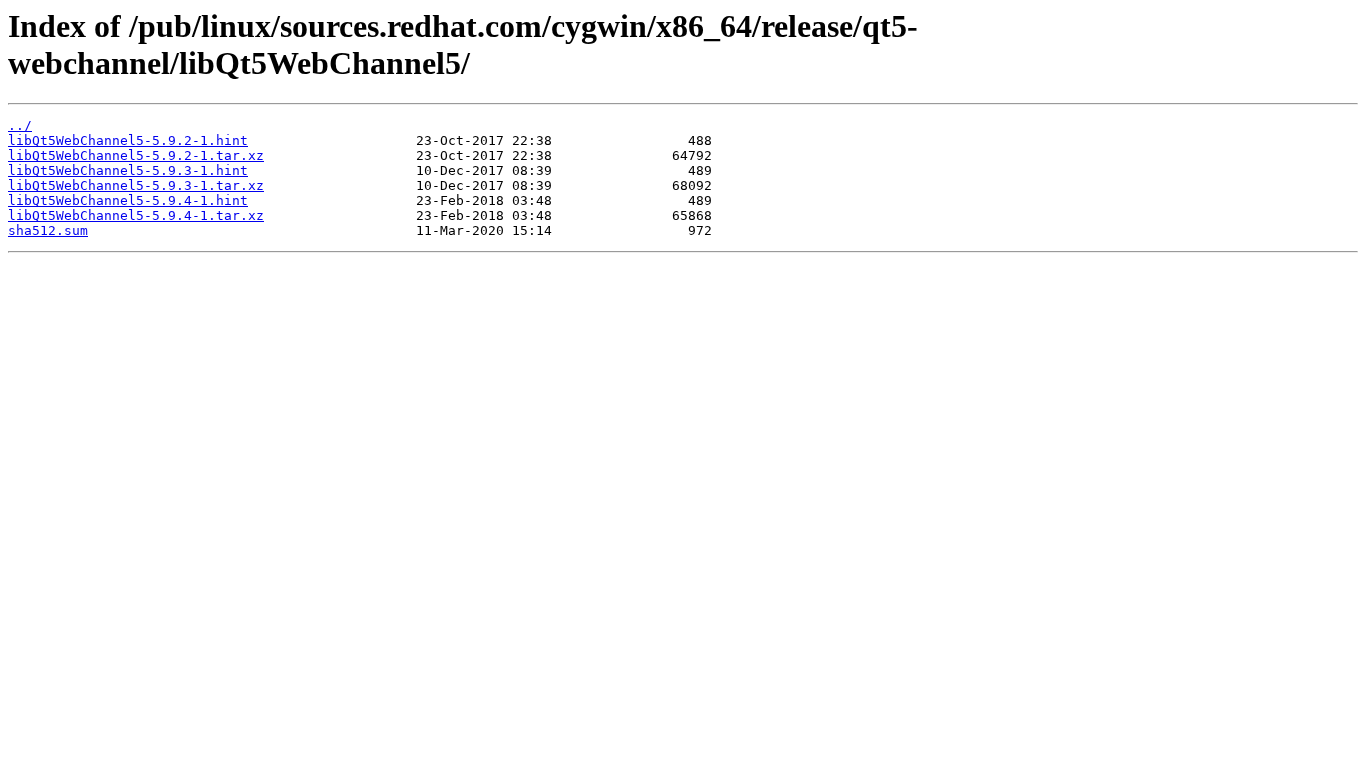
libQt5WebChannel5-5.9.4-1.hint (128, 200)
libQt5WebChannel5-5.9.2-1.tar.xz (136, 155)
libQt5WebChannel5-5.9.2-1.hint (128, 140)
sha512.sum (48, 230)
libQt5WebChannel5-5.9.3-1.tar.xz (136, 185)
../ (20, 125)
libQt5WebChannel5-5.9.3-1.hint (128, 170)
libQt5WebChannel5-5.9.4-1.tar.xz (136, 215)
